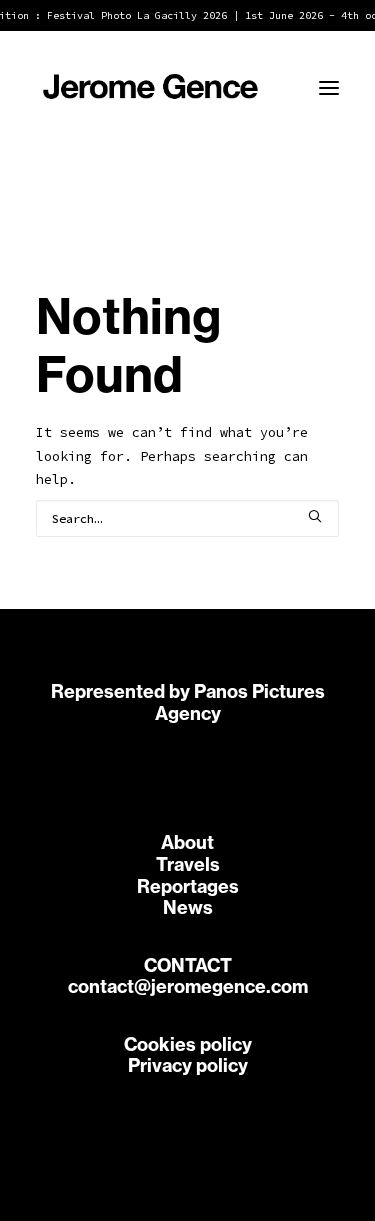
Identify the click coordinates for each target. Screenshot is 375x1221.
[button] (329, 88)
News (188, 907)
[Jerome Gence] (150, 88)
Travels (188, 864)
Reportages (188, 886)
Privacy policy (188, 1065)
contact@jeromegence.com (188, 986)
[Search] (187, 518)
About (187, 842)
